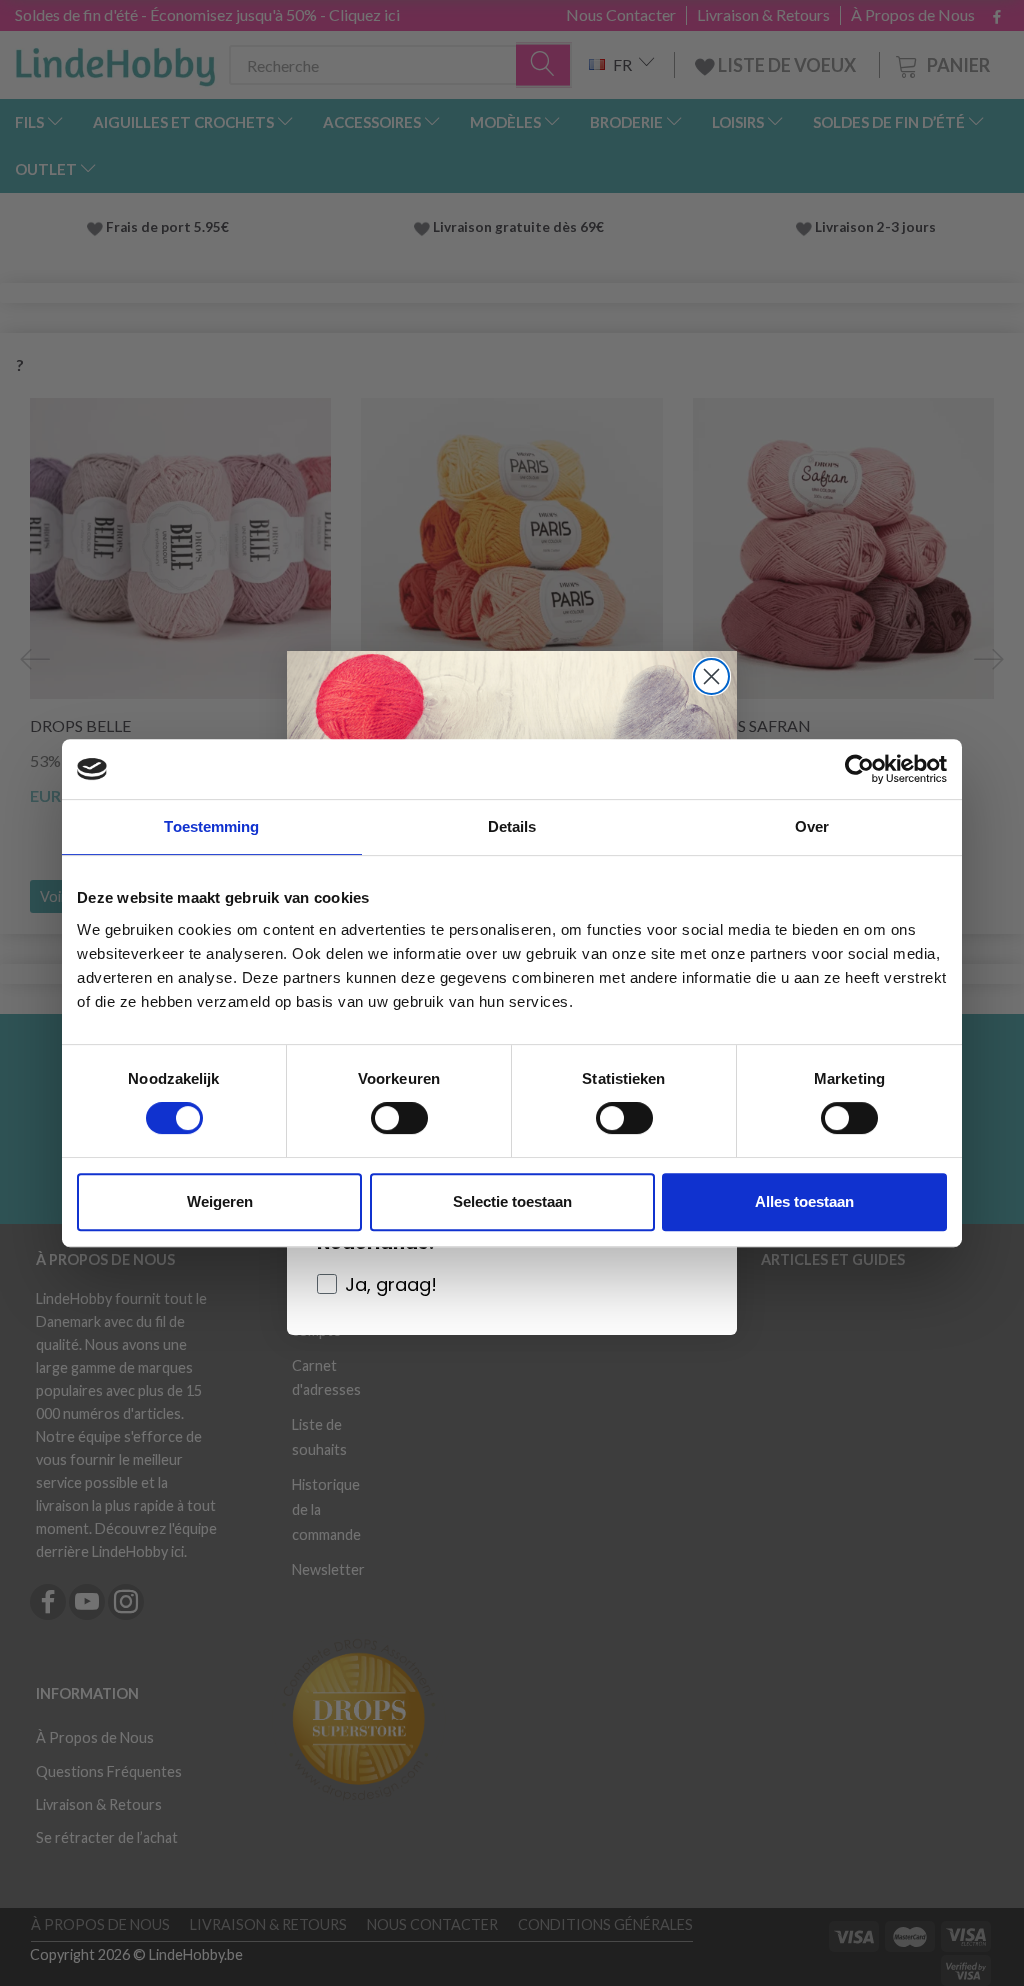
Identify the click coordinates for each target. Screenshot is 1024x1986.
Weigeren (220, 1201)
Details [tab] (512, 826)
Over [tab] (812, 826)
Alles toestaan (804, 1201)
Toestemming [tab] (211, 826)
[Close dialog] (711, 676)
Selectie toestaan (512, 1201)
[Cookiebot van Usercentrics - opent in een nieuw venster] (859, 769)
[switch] (399, 1118)
